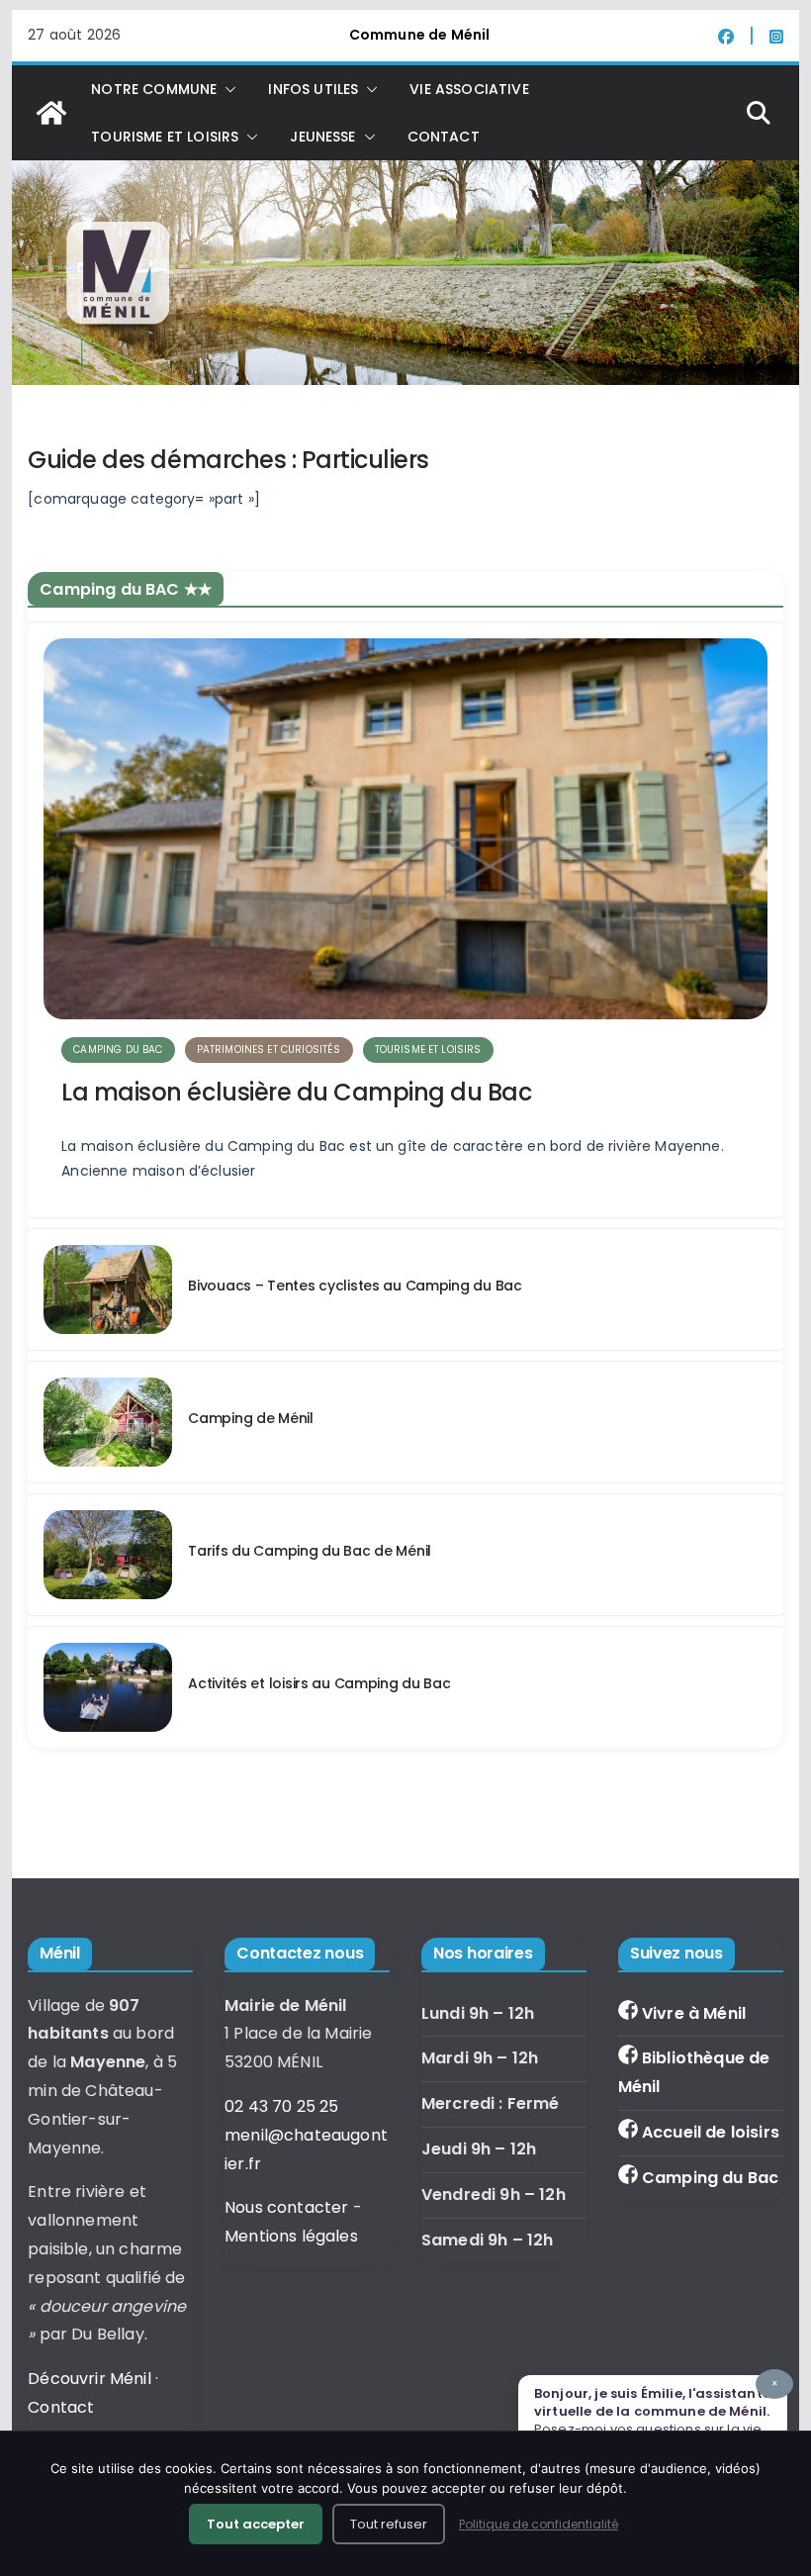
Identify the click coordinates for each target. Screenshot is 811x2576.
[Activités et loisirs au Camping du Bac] (108, 1687)
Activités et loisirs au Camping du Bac (319, 1683)
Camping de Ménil (251, 1418)
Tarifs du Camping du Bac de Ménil (310, 1551)
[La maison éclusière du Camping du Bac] (405, 828)
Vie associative (469, 89)
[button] (226, 89)
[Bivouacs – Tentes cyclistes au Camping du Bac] (108, 1289)
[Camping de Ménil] (108, 1422)
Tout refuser (389, 2524)
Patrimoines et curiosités (269, 1049)
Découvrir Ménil (89, 2379)
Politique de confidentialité (539, 2524)
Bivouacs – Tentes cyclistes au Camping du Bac (355, 1286)
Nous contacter (286, 2207)
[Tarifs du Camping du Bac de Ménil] (108, 1555)
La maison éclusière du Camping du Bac (296, 1092)
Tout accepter (256, 2524)
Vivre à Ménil (694, 2013)
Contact (444, 137)
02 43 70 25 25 (281, 2106)
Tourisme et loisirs (428, 1049)
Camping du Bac (710, 2178)
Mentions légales (291, 2236)
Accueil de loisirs (711, 2132)
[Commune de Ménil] (51, 113)
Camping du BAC (118, 1049)
